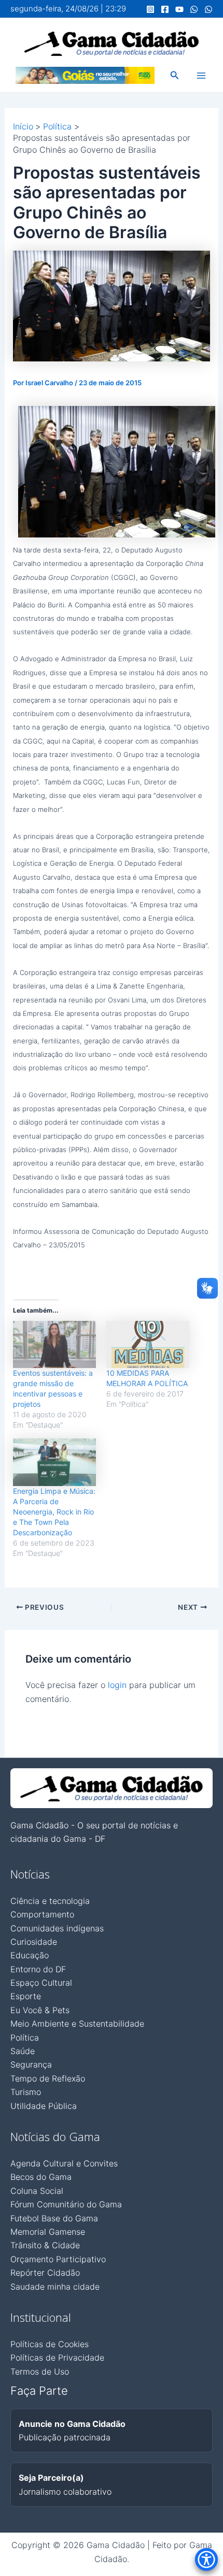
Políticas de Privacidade (57, 2357)
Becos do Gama (41, 2177)
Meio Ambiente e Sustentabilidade (77, 2024)
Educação (30, 1955)
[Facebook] (165, 9)
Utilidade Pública (44, 2106)
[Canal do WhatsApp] (194, 9)
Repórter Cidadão (45, 2273)
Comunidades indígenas (57, 1928)
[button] (175, 75)
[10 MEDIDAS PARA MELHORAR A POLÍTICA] (148, 1345)
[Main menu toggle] (201, 76)
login (117, 1685)
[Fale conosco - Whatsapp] (208, 9)
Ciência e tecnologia (50, 1901)
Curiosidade (34, 1942)
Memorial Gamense (48, 2232)
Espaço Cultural (41, 1983)
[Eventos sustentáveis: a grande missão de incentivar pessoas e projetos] (54, 1345)
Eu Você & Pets (40, 2010)
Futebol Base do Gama (54, 2218)
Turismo (26, 2092)
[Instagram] (150, 9)
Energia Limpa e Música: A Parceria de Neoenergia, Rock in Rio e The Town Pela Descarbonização (54, 1512)
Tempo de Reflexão (48, 2078)
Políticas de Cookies (50, 2344)
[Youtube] (179, 9)
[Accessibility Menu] (206, 2559)
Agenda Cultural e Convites (64, 2163)
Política (25, 2037)
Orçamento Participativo (58, 2259)
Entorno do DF (38, 1969)
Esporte (26, 1996)
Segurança (31, 2064)
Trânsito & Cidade (45, 2245)
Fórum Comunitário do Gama (66, 2204)
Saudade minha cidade (55, 2287)
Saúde (23, 2051)
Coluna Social (37, 2191)
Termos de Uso (40, 2371)
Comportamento (42, 1914)
